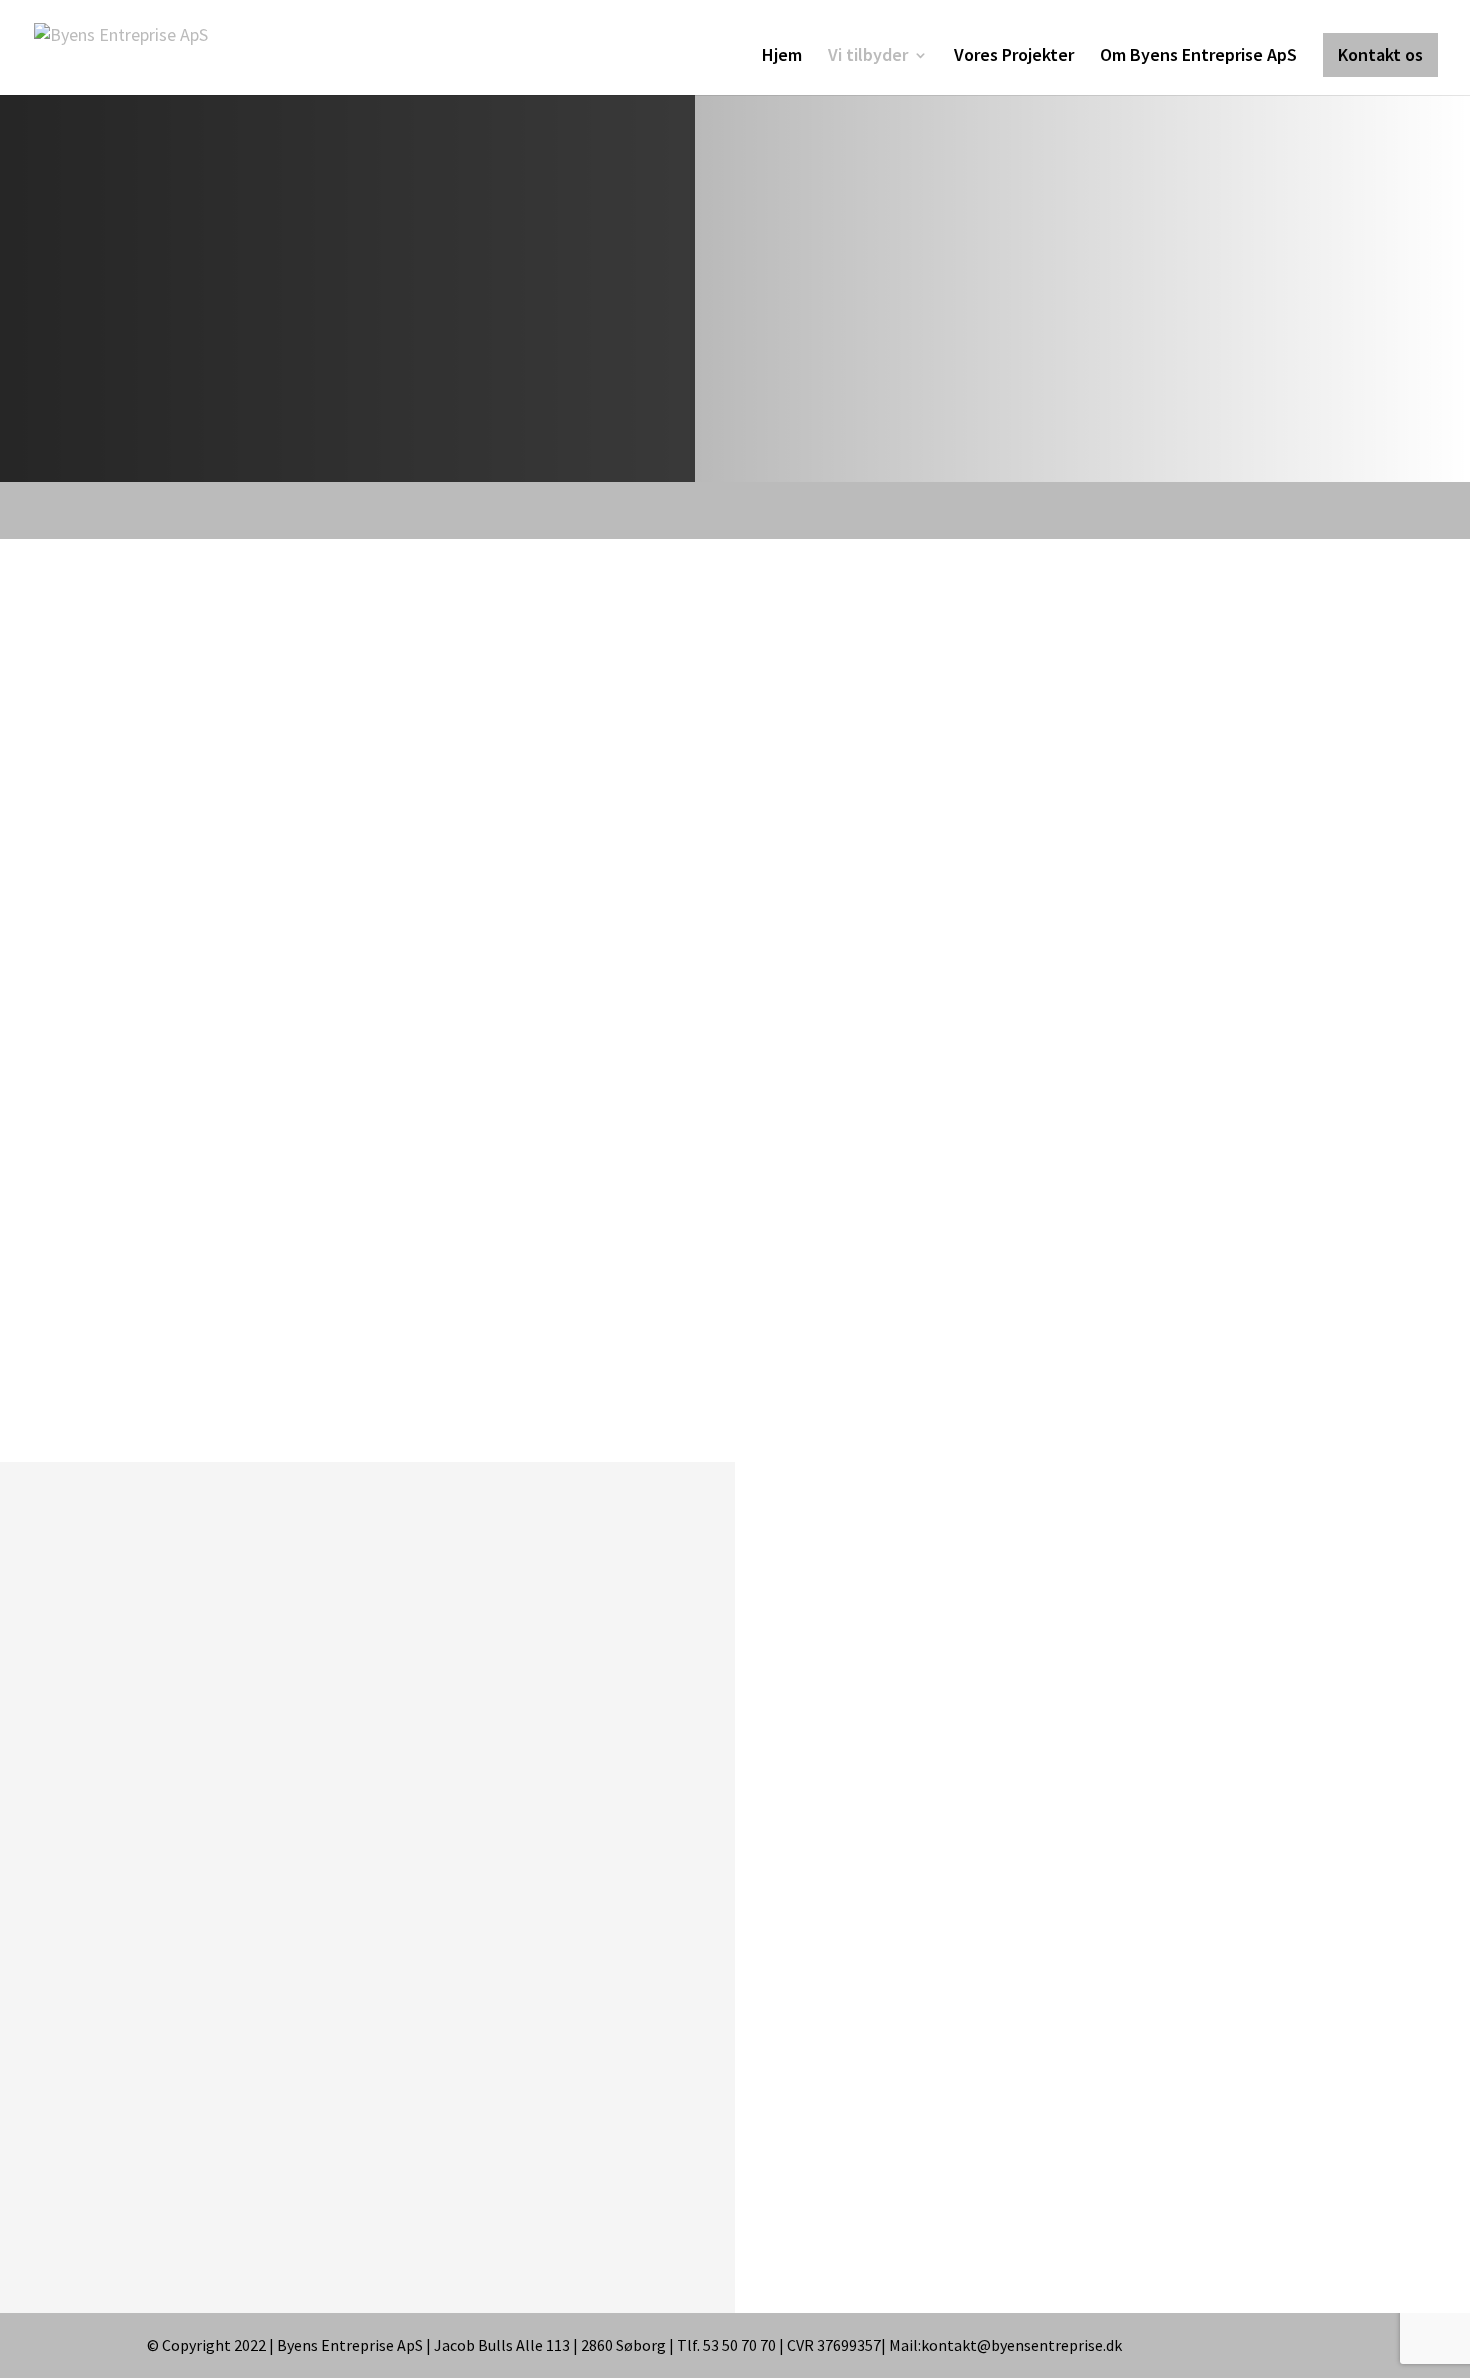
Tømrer (1002, 1109)
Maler (995, 1213)
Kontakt (1127, 510)
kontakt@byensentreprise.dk (302, 1943)
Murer (996, 1161)
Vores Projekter (1014, 57)
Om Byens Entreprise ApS (1198, 57)
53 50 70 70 (493, 1943)
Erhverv (1002, 1318)
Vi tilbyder (868, 57)
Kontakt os (1380, 54)
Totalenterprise (1032, 1266)
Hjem (782, 57)
